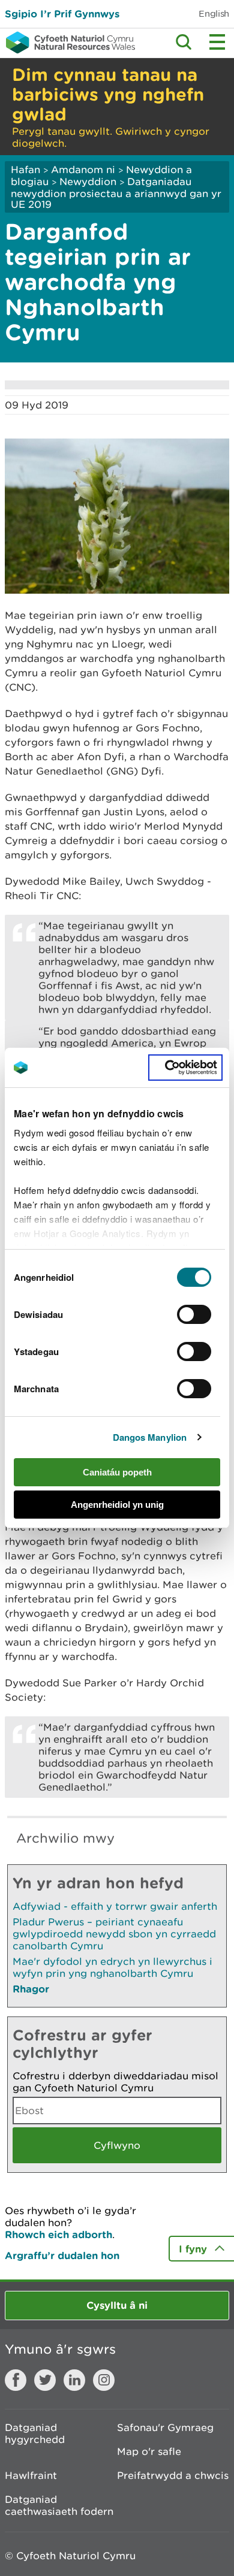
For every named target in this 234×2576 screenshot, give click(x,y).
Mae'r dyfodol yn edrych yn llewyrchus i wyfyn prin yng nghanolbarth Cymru (112, 1967)
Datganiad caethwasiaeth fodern (59, 2505)
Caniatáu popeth (117, 1472)
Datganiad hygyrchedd (35, 2433)
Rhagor (31, 1989)
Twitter (45, 2380)
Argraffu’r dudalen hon (62, 2255)
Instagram (104, 2380)
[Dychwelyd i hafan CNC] (67, 43)
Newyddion (88, 182)
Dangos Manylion (150, 1437)
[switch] (194, 1314)
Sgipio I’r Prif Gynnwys (62, 13)
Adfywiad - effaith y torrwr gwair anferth (115, 1906)
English (214, 13)
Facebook (16, 2380)
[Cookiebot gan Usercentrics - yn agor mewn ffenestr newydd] (185, 1068)
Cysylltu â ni (117, 2305)
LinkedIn (74, 2380)
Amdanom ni (83, 170)
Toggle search (184, 42)
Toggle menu (217, 42)
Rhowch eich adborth (58, 2234)
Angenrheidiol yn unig (117, 1505)
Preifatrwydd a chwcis (173, 2475)
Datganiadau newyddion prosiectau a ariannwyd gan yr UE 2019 (116, 193)
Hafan (25, 170)
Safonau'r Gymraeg (165, 2427)
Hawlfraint (31, 2475)
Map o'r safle (149, 2451)
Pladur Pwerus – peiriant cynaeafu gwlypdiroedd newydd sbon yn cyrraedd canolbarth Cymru (114, 1934)
